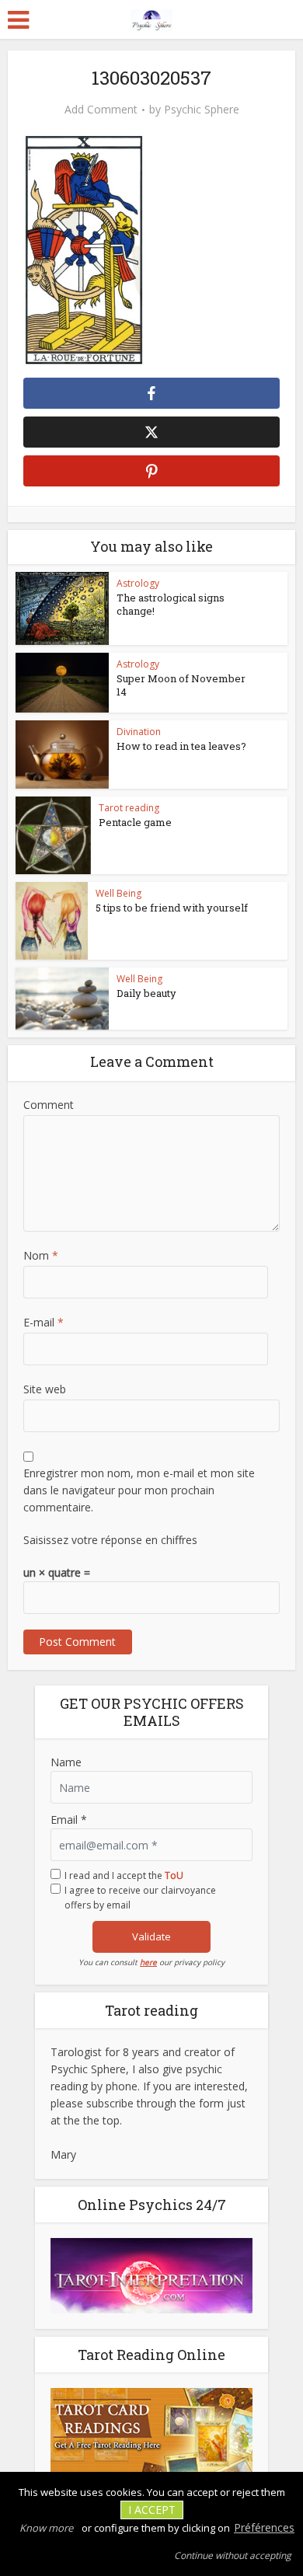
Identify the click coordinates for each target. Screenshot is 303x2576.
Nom (41, 1255)
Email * (69, 1820)
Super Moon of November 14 (181, 685)
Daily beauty (146, 993)
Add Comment (101, 110)
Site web (45, 1389)
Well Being (118, 893)
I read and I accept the (124, 1875)
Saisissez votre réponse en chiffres (110, 1540)
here (148, 1962)
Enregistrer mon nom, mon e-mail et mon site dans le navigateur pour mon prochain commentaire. (139, 1490)
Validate (151, 1936)
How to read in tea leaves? (181, 746)
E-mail (44, 1322)
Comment (49, 1105)
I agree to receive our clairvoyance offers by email (140, 1898)
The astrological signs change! (171, 604)
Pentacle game (135, 822)
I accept (152, 2510)
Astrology (138, 583)
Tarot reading (129, 808)
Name (66, 1762)
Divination (139, 732)
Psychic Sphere (202, 110)
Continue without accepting (233, 2555)
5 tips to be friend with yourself (172, 908)
